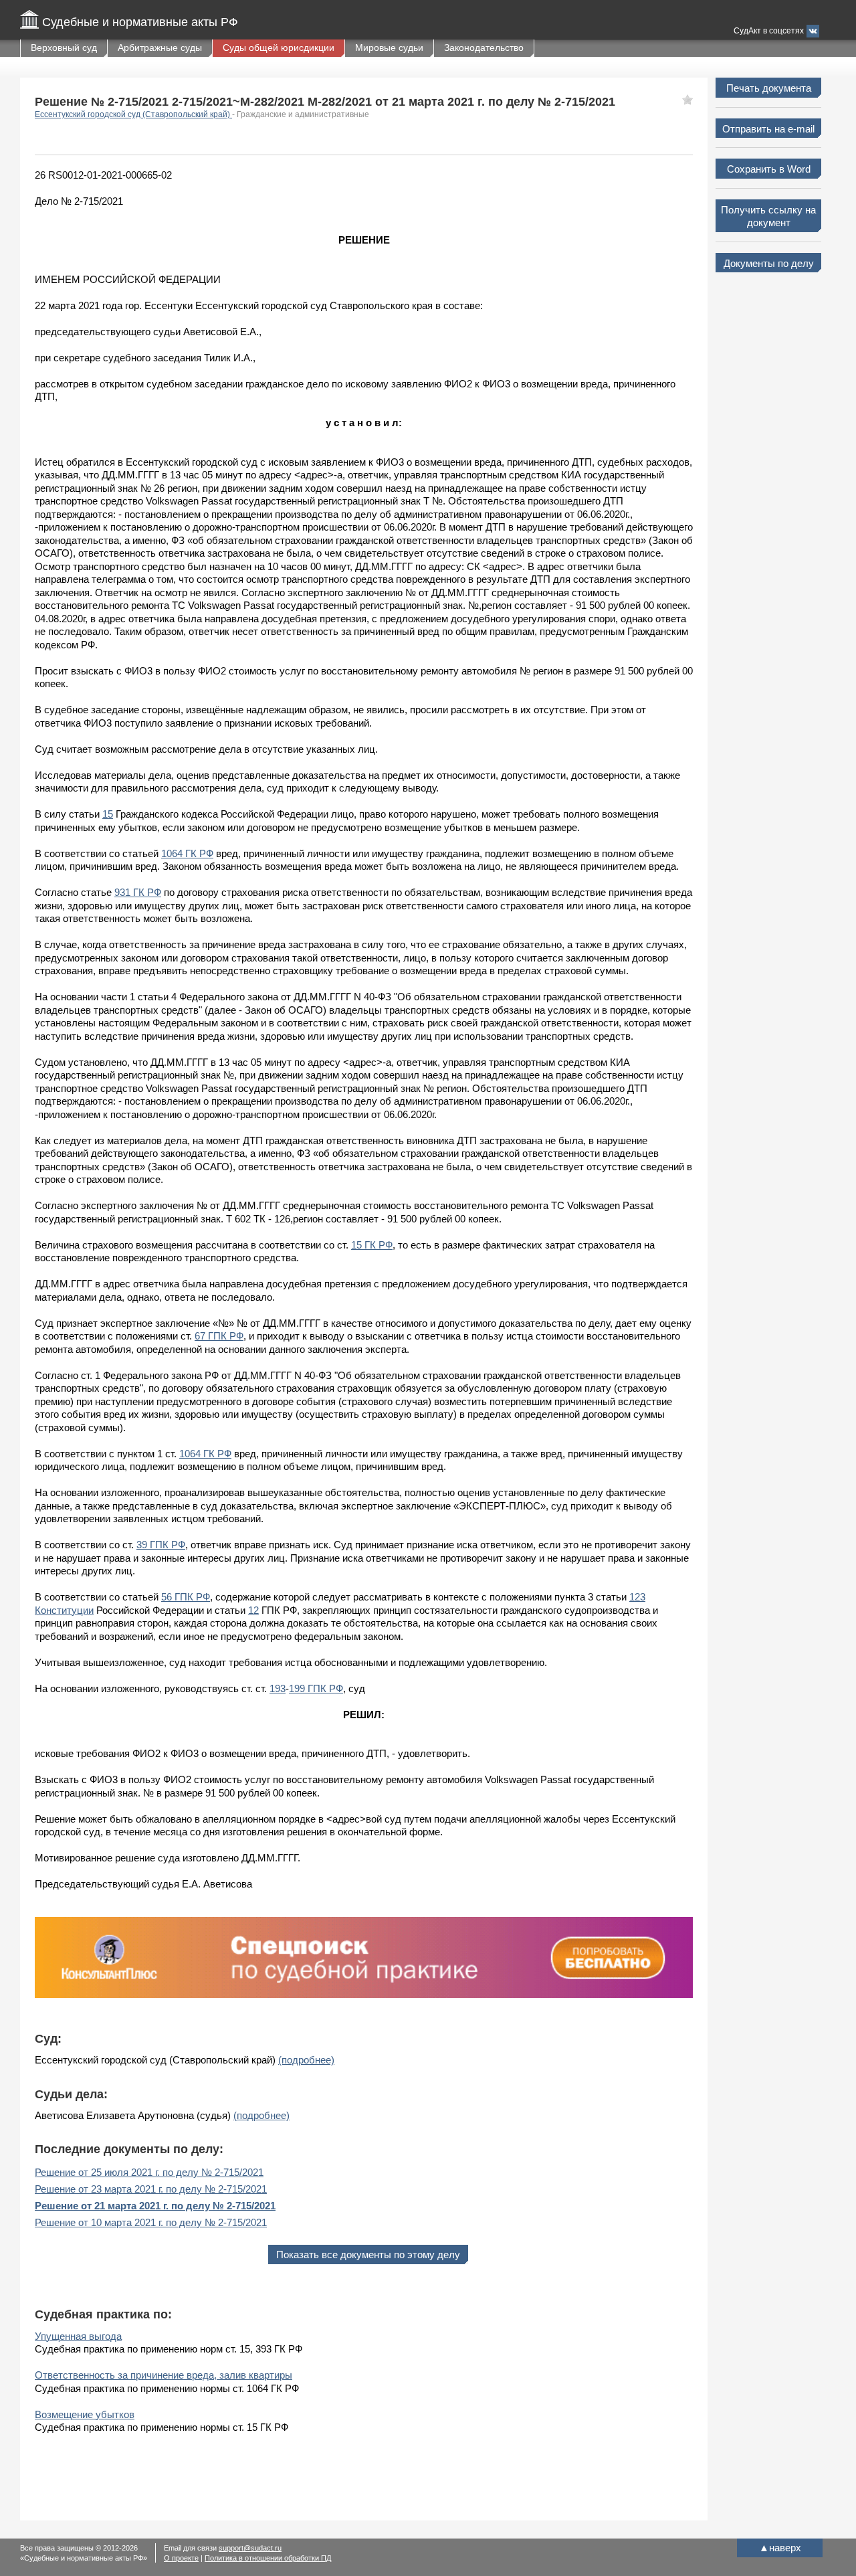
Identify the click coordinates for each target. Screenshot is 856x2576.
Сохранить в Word (769, 169)
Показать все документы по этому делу (368, 2255)
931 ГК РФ (138, 892)
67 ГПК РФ (219, 1336)
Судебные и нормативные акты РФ (140, 22)
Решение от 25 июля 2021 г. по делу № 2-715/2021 (149, 2172)
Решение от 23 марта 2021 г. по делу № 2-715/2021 (151, 2189)
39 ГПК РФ (161, 1545)
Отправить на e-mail (768, 129)
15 (108, 814)
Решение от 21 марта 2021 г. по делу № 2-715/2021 (155, 2206)
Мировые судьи (389, 48)
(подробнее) (306, 2060)
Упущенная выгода (78, 2336)
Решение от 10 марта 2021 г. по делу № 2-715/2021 (151, 2222)
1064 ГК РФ (187, 853)
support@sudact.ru (250, 2548)
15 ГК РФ (372, 1245)
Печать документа (769, 88)
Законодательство (484, 48)
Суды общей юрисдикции (279, 48)
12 (253, 1610)
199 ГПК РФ (316, 1688)
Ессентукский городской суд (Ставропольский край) (133, 114)
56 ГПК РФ (186, 1597)
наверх (780, 2548)
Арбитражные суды (160, 48)
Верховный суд (64, 48)
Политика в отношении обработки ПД (268, 2558)
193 (278, 1688)
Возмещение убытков (85, 2414)
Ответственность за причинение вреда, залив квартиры (164, 2375)
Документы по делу (769, 263)
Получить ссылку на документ (768, 216)
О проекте (181, 2558)
